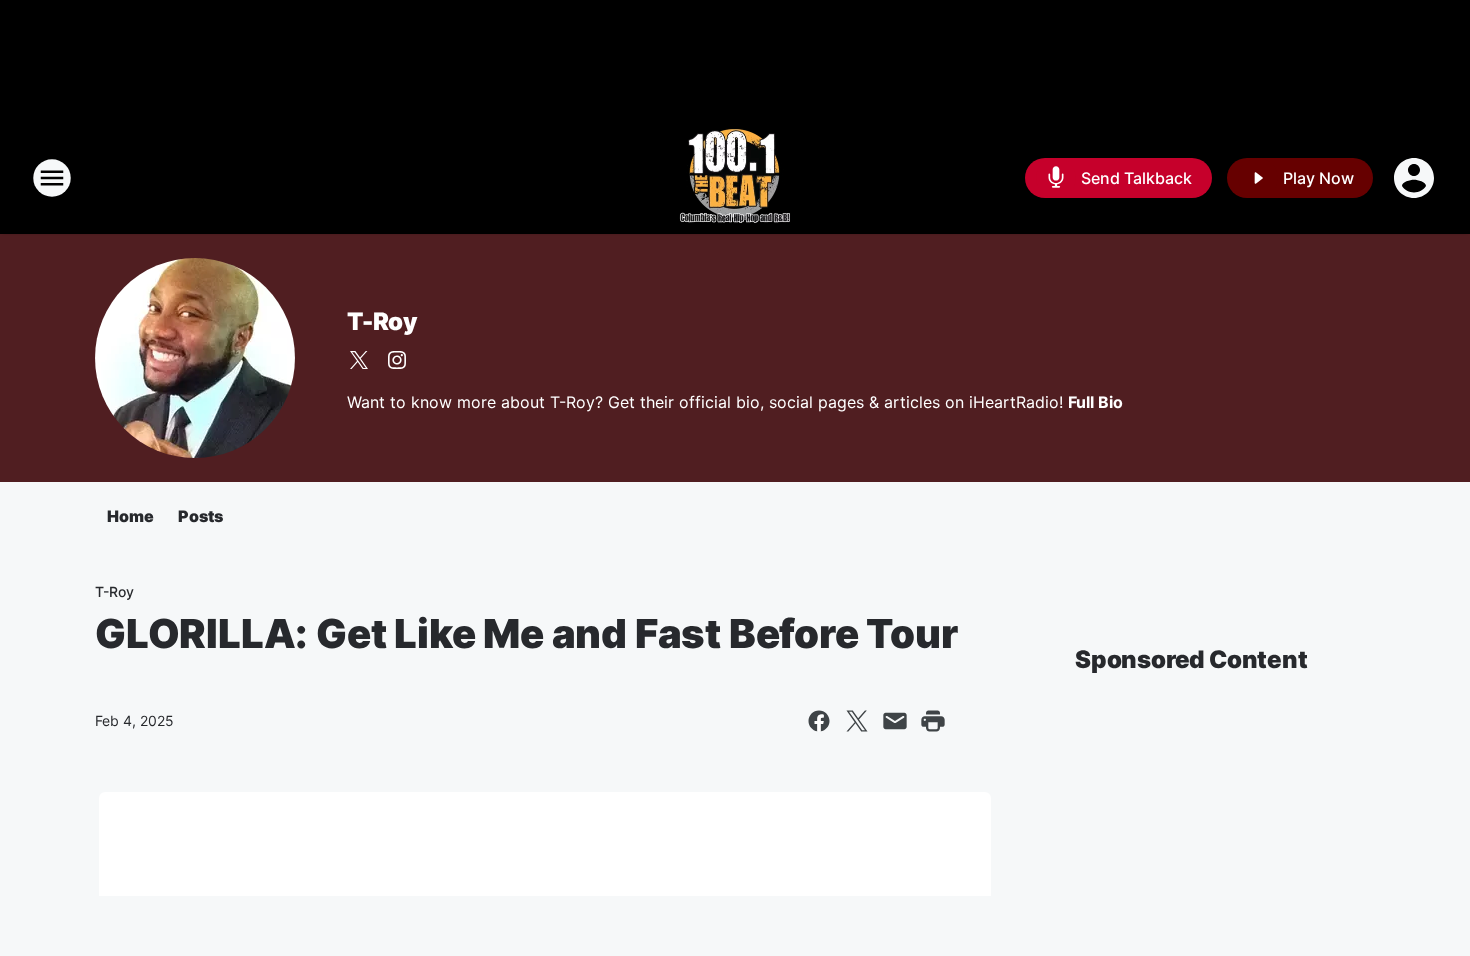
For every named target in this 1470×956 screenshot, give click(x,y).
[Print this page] (933, 721)
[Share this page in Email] (895, 721)
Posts (200, 516)
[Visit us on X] (359, 360)
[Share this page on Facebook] (819, 721)
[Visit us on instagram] (397, 360)
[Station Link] (735, 178)
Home (130, 516)
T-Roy (382, 321)
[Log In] (1416, 178)
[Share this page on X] (857, 721)
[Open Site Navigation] (52, 178)
